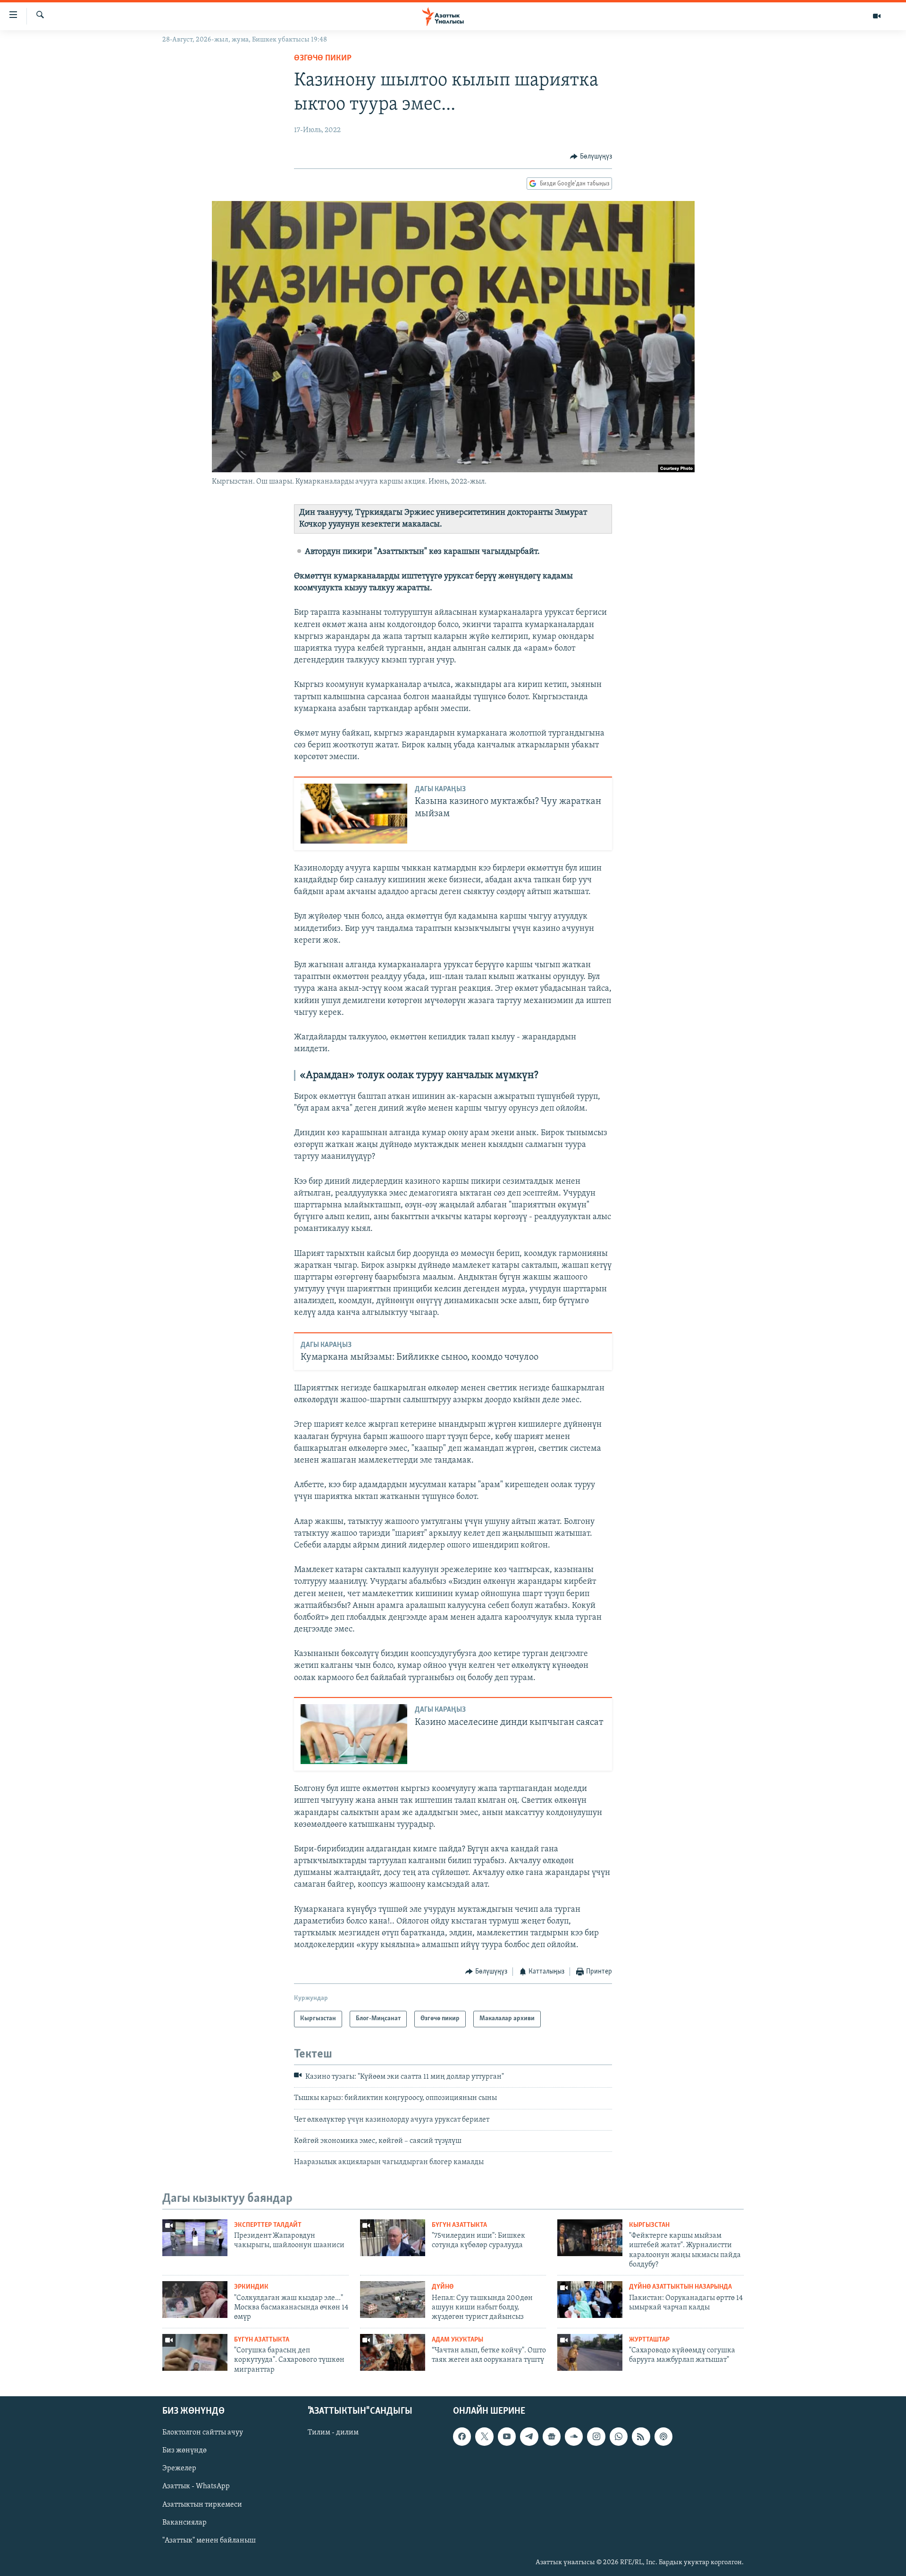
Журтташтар (649, 2340)
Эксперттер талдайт (268, 2225)
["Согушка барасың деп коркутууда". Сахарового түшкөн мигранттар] (195, 2352)
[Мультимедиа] (877, 16)
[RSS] (641, 2436)
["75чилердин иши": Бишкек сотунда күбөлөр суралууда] (393, 2238)
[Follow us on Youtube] (507, 2436)
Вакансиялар (185, 2523)
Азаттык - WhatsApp (196, 2487)
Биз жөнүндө (185, 2451)
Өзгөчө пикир (323, 59)
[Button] (591, 157)
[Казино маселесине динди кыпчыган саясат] (354, 1734)
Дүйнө (443, 2287)
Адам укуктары (457, 2340)
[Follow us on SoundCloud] (574, 2436)
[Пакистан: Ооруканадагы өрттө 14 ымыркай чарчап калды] (590, 2300)
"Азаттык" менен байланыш (209, 2541)
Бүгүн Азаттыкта (459, 2225)
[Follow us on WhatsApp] (619, 2436)
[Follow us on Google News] (552, 2436)
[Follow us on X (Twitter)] (484, 2436)
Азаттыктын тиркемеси (202, 2505)
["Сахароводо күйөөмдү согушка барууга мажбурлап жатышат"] (590, 2352)
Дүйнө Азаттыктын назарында (680, 2287)
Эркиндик (251, 2287)
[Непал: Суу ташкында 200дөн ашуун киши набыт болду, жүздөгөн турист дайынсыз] (393, 2300)
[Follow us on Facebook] (462, 2436)
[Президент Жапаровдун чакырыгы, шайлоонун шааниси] (195, 2238)
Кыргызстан (649, 2225)
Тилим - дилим (333, 2433)
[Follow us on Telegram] (529, 2436)
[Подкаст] (663, 2436)
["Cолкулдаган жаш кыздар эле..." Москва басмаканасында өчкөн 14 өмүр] (195, 2300)
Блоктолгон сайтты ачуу (203, 2433)
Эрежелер (179, 2469)
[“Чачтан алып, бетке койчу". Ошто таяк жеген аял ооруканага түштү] (393, 2352)
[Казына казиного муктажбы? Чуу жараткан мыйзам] (354, 814)
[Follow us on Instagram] (596, 2436)
